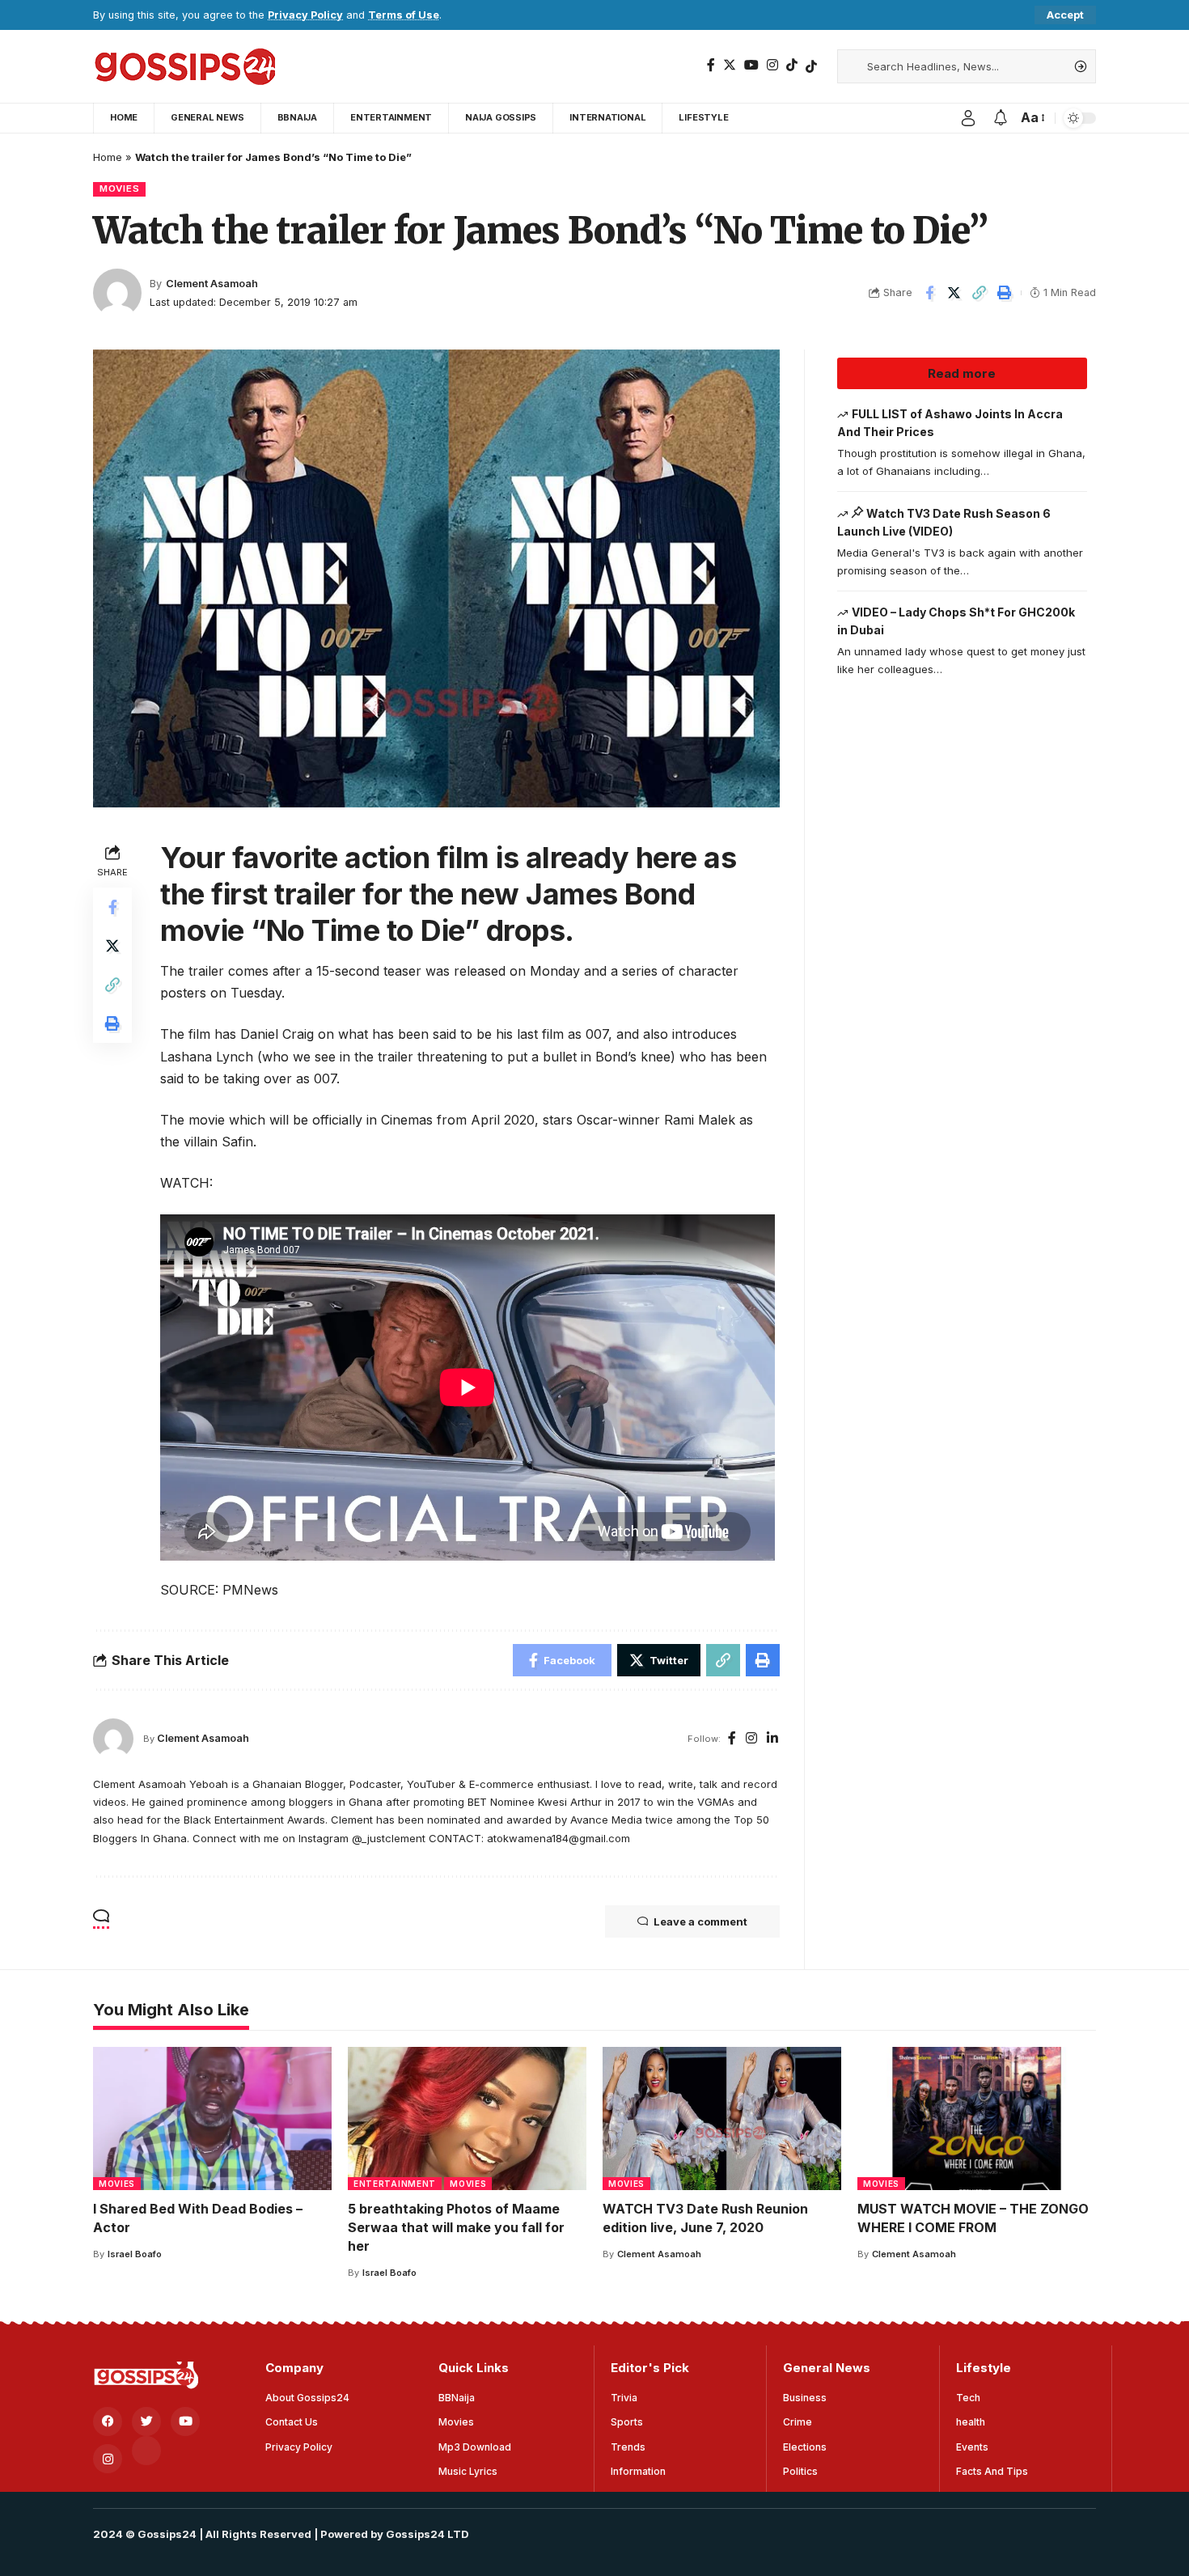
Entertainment (395, 2184)
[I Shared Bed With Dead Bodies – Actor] (212, 2118)
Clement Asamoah (212, 284)
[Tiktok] (811, 66)
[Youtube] (185, 2421)
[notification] (1001, 118)
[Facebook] (711, 65)
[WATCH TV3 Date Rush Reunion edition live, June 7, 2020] (722, 2118)
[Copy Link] (980, 293)
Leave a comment (700, 1921)
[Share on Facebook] (929, 293)
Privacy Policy (305, 15)
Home (108, 157)
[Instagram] (772, 65)
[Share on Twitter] (954, 293)
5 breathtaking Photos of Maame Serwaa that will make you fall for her (456, 2227)
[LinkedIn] (772, 1739)
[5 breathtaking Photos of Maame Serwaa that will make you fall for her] (467, 2118)
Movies (119, 189)
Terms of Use (404, 15)
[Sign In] (968, 118)
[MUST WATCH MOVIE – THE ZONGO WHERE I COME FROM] (977, 2118)
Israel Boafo (135, 2254)
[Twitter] (730, 65)
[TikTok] (792, 65)
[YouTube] (751, 65)
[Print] (1005, 293)
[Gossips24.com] (184, 66)
